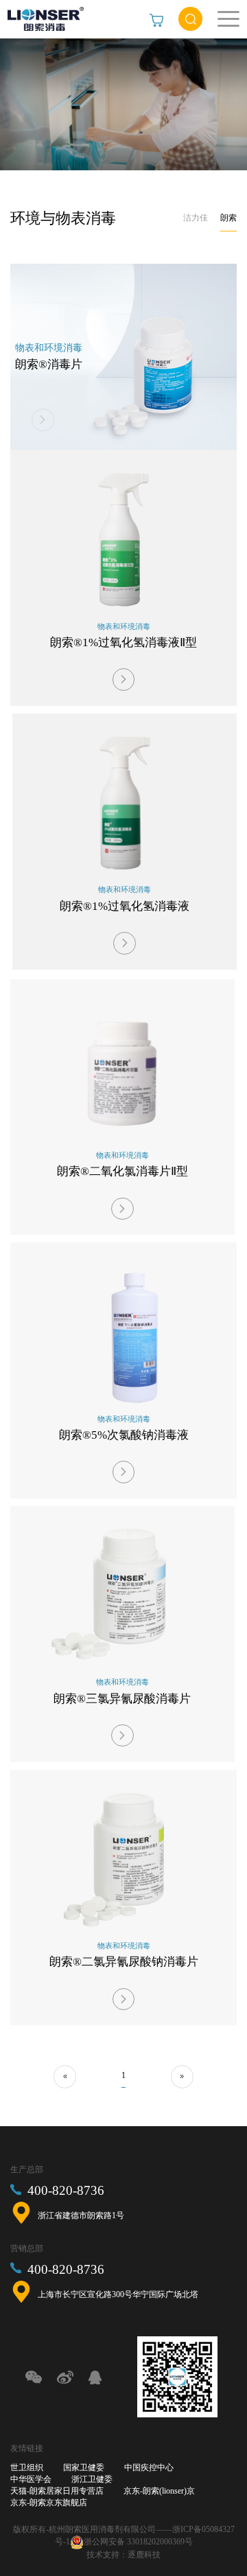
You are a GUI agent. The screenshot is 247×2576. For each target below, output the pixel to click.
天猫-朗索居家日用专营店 (57, 2491)
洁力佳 (196, 218)
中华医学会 (31, 2479)
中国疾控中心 (149, 2467)
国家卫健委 (84, 2467)
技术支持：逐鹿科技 (123, 2555)
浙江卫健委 (92, 2479)
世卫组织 (27, 2467)
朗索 (228, 218)
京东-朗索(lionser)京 (159, 2491)
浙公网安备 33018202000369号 (138, 2542)
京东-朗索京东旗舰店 (49, 2503)
